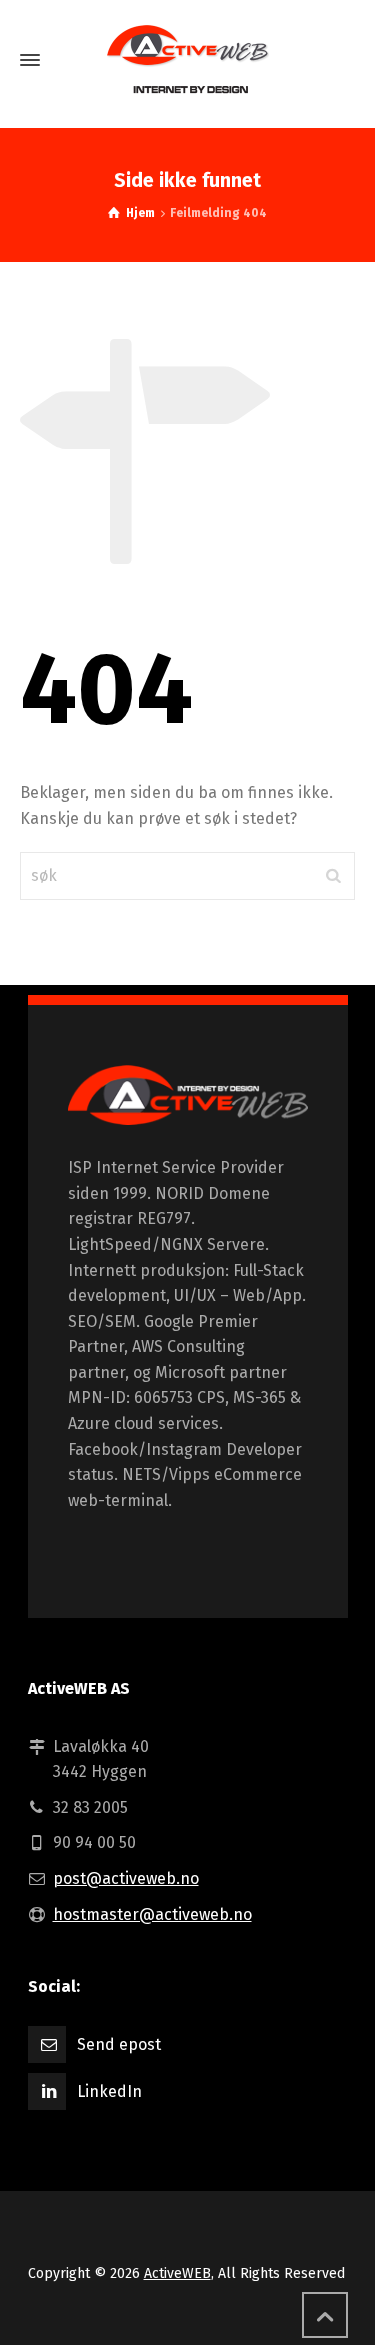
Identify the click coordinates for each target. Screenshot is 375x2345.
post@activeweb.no (126, 1878)
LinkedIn (109, 2091)
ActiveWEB (177, 2273)
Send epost (119, 2044)
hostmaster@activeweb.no (152, 1914)
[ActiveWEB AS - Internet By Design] (188, 1108)
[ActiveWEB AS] (187, 60)
